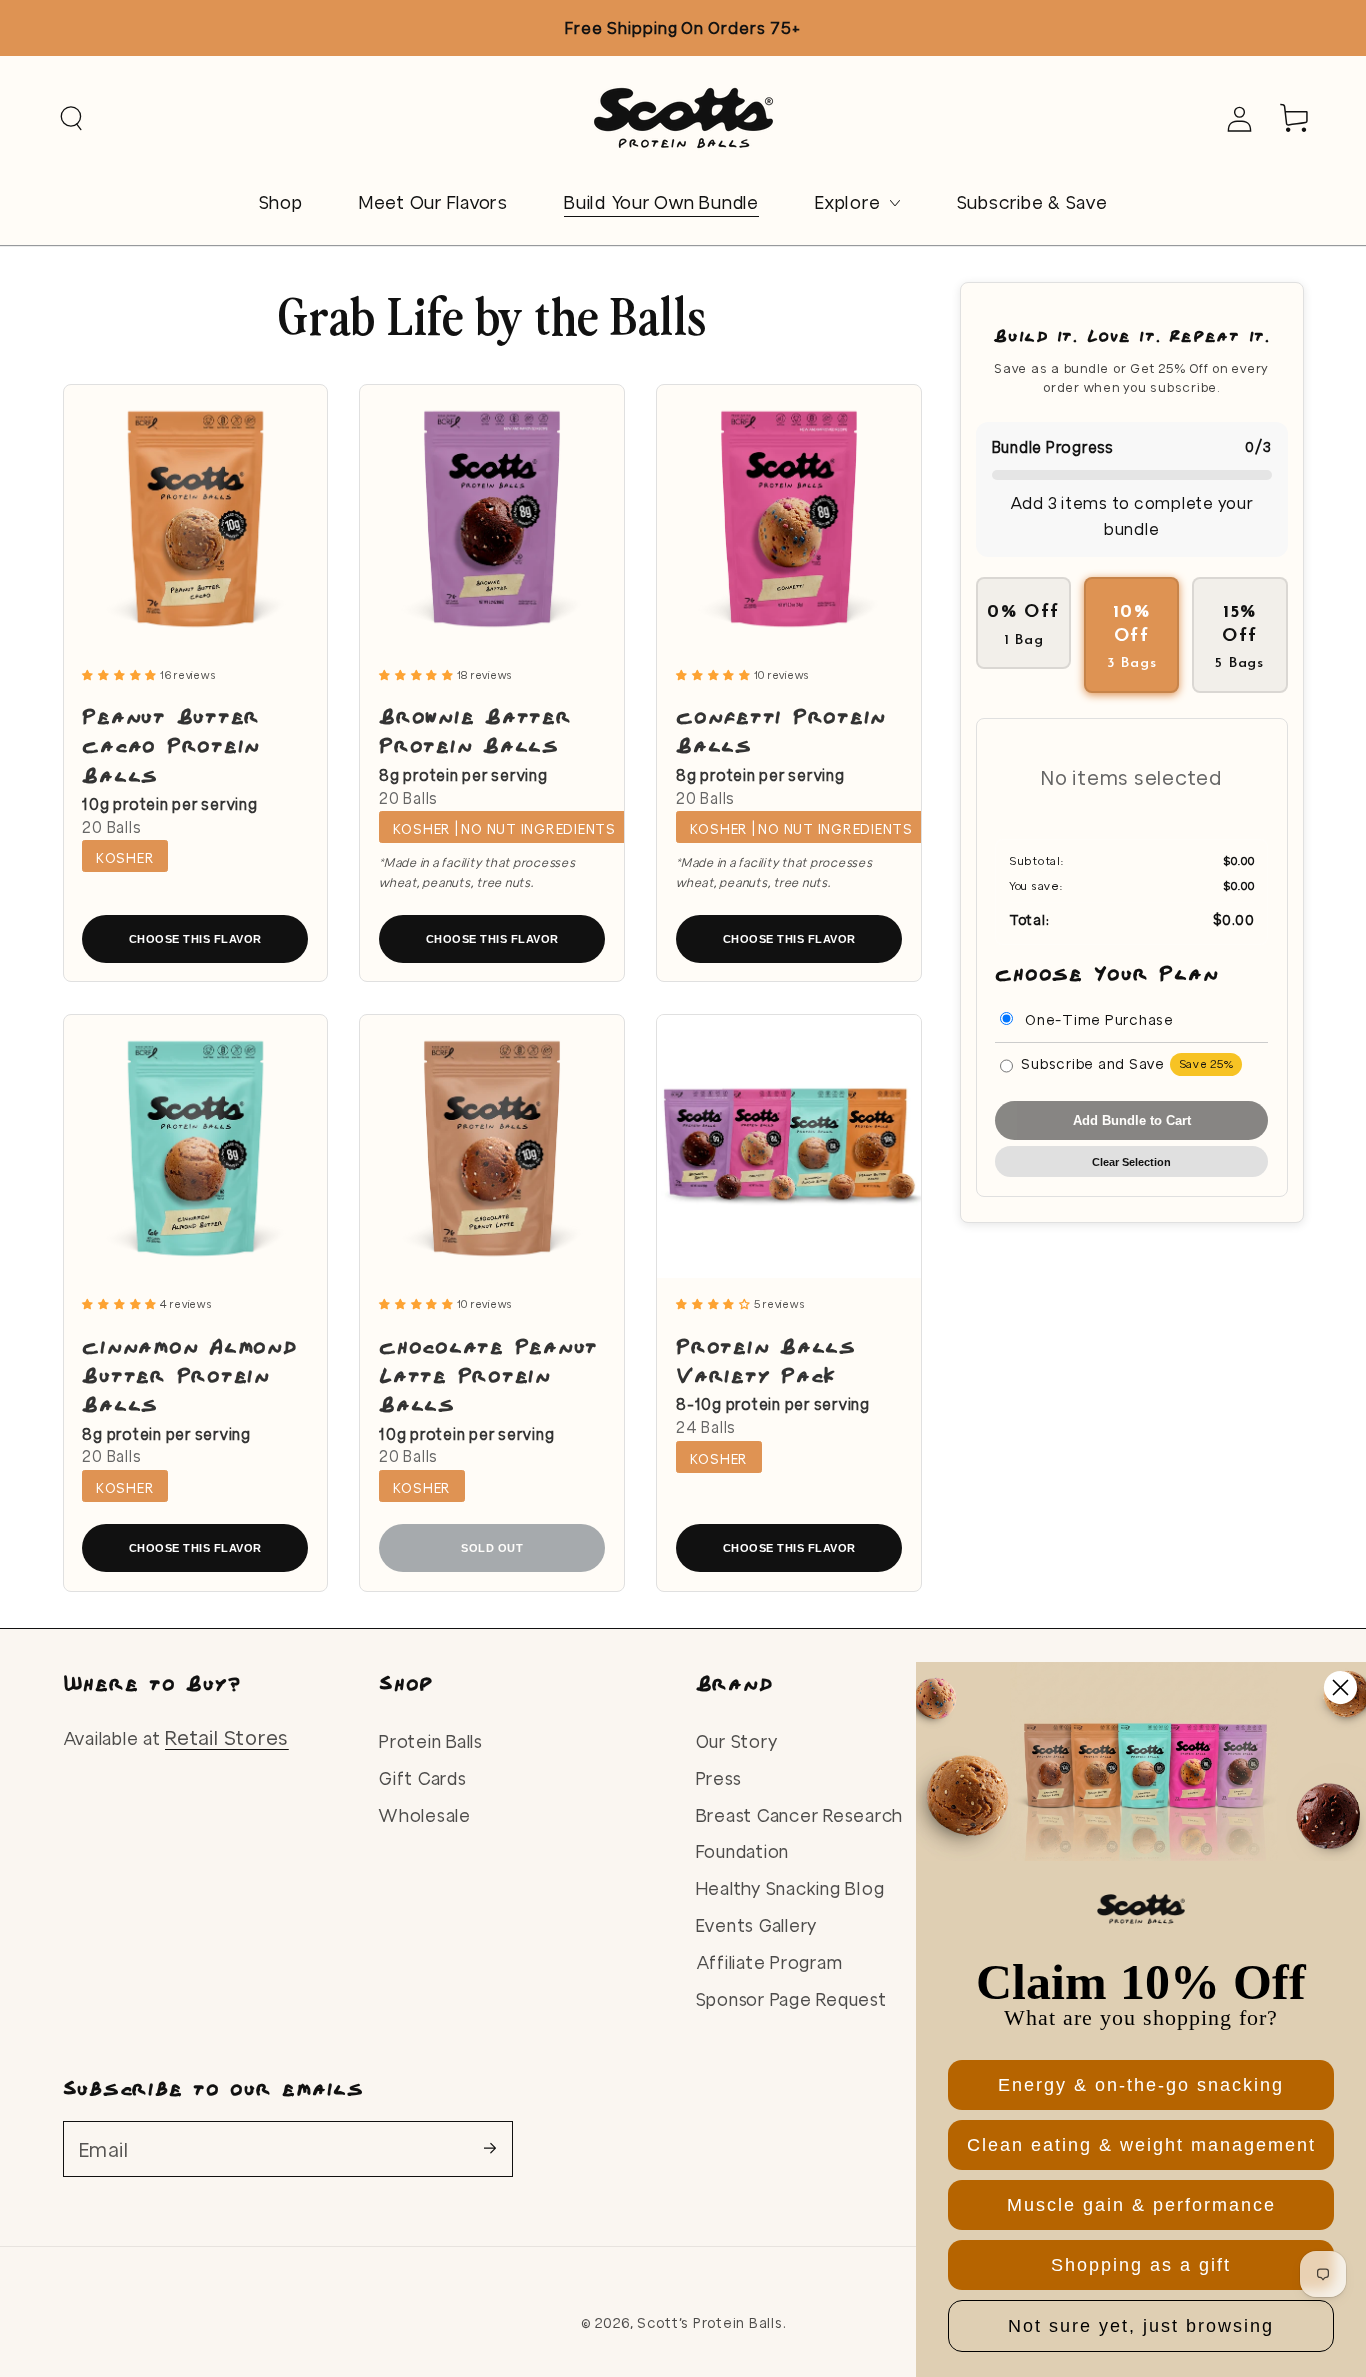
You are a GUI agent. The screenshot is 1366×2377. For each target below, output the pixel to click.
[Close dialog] (1340, 1687)
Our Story (737, 1741)
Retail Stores (227, 1737)
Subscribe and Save (1127, 1062)
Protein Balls (431, 1741)
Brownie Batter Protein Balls (475, 729)
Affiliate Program (769, 1962)
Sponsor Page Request (791, 1999)
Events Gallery (757, 1925)
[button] (71, 118)
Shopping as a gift (1141, 2265)
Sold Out (492, 1548)
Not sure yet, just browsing (1141, 2326)
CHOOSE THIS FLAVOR (195, 939)
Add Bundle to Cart (1132, 1120)
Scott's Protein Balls (710, 2322)
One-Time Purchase (1097, 1018)
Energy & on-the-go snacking (1141, 2085)
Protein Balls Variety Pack (766, 1359)
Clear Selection (1131, 1161)
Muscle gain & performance (1141, 2205)
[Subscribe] (498, 2148)
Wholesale (425, 1815)
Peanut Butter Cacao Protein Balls (171, 744)
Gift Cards (423, 1778)
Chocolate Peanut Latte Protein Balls (488, 1374)
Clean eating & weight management (1141, 2145)
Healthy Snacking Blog (790, 1888)
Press (719, 1778)
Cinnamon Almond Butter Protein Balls (189, 1374)
